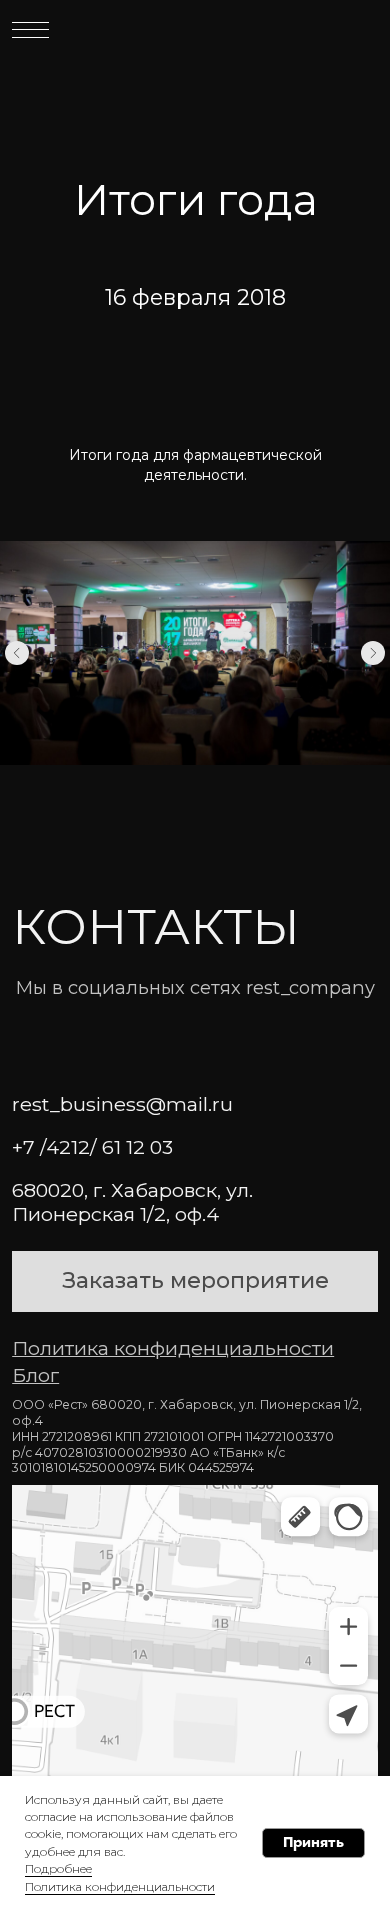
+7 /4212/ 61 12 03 (92, 1147)
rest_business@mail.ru (122, 1104)
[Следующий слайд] (373, 653)
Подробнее (58, 1868)
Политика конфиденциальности (120, 1886)
